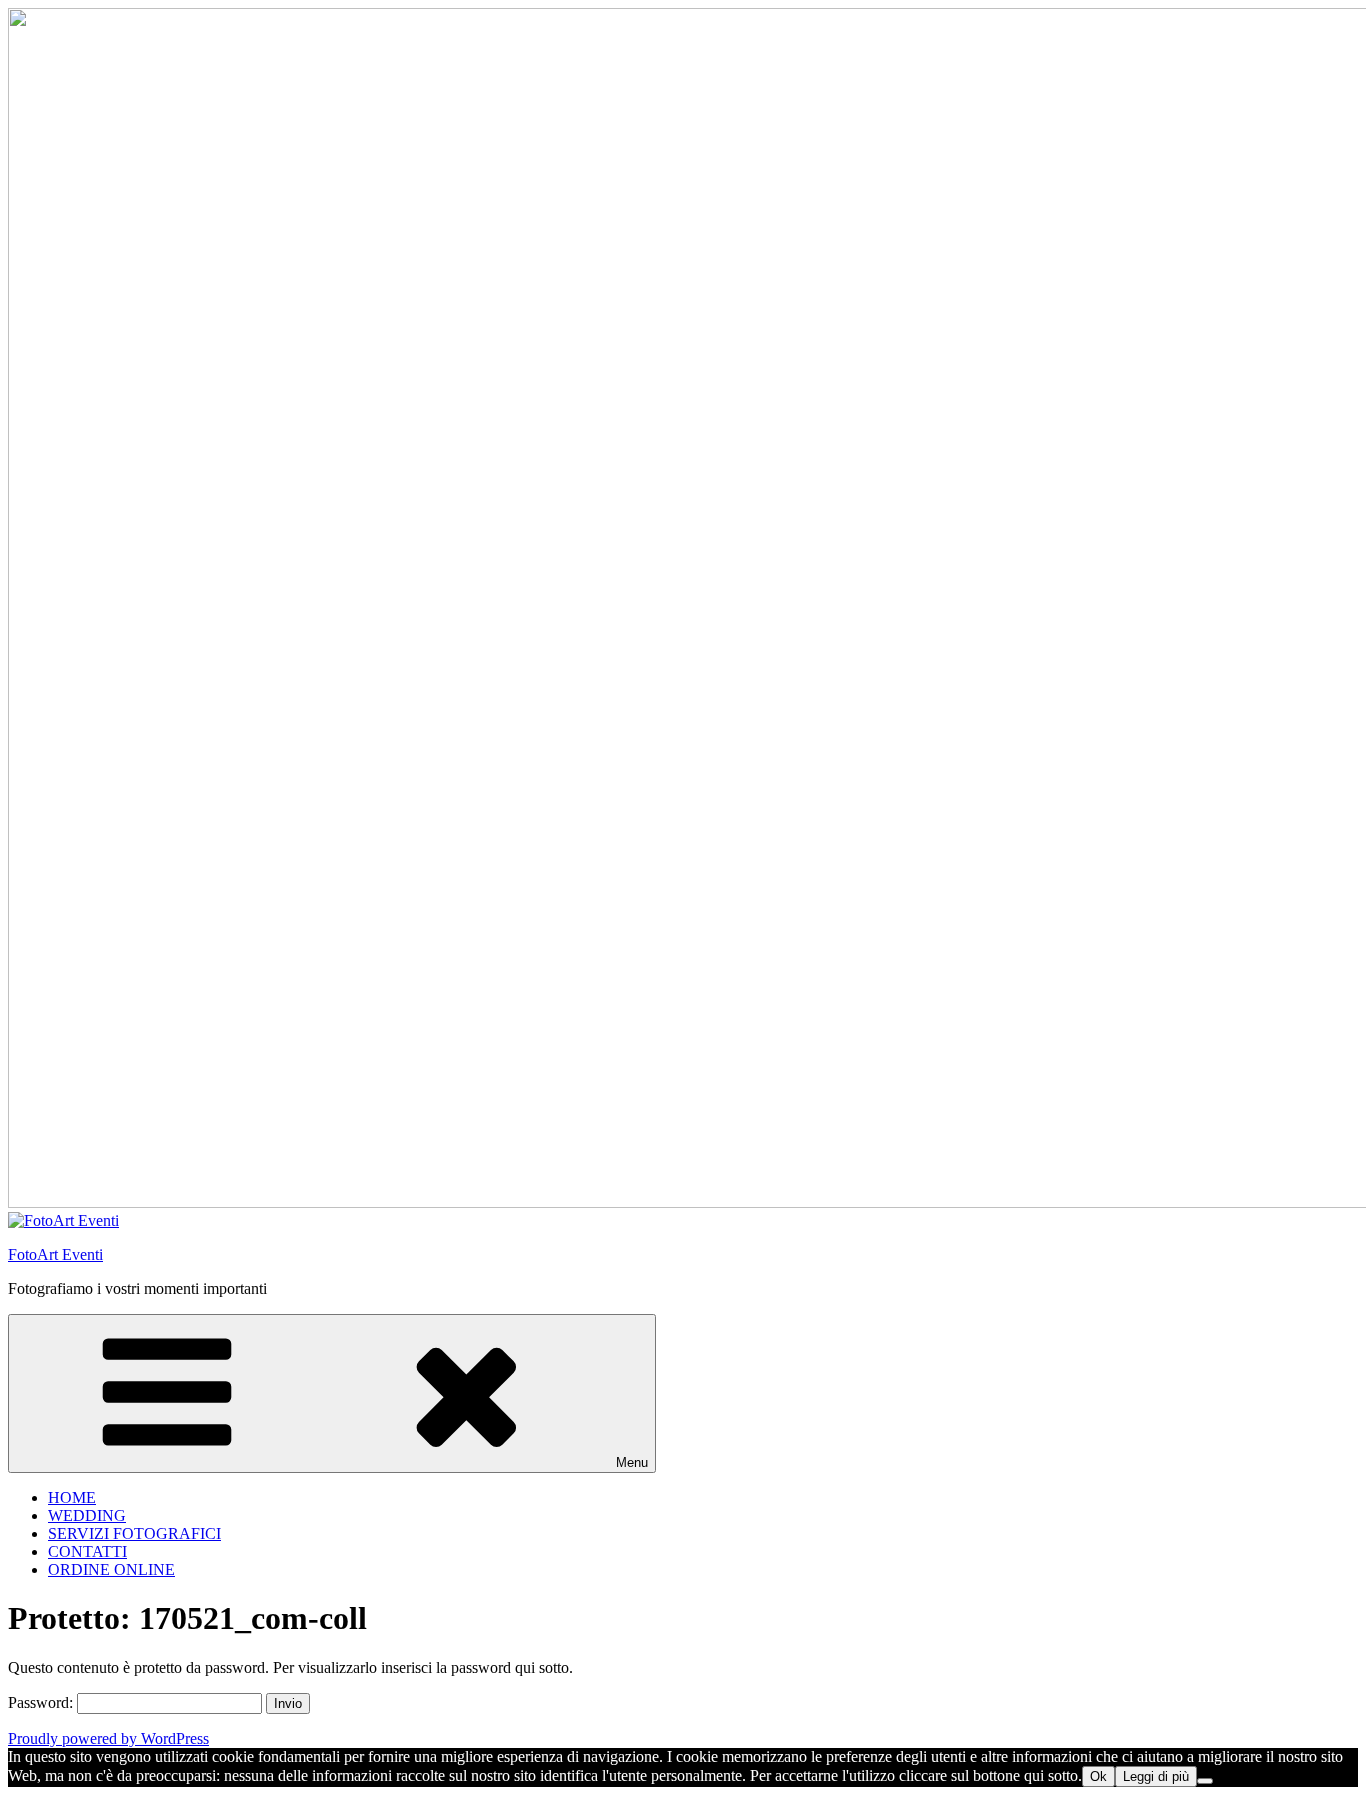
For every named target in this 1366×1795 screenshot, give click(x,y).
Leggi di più (1156, 1776)
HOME (72, 1497)
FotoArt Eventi (55, 1254)
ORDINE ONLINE (111, 1569)
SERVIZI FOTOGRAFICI (134, 1533)
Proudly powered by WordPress (108, 1738)
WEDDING (87, 1515)
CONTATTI (87, 1551)
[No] (1205, 1781)
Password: (42, 1702)
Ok (1098, 1776)
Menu (632, 1462)
